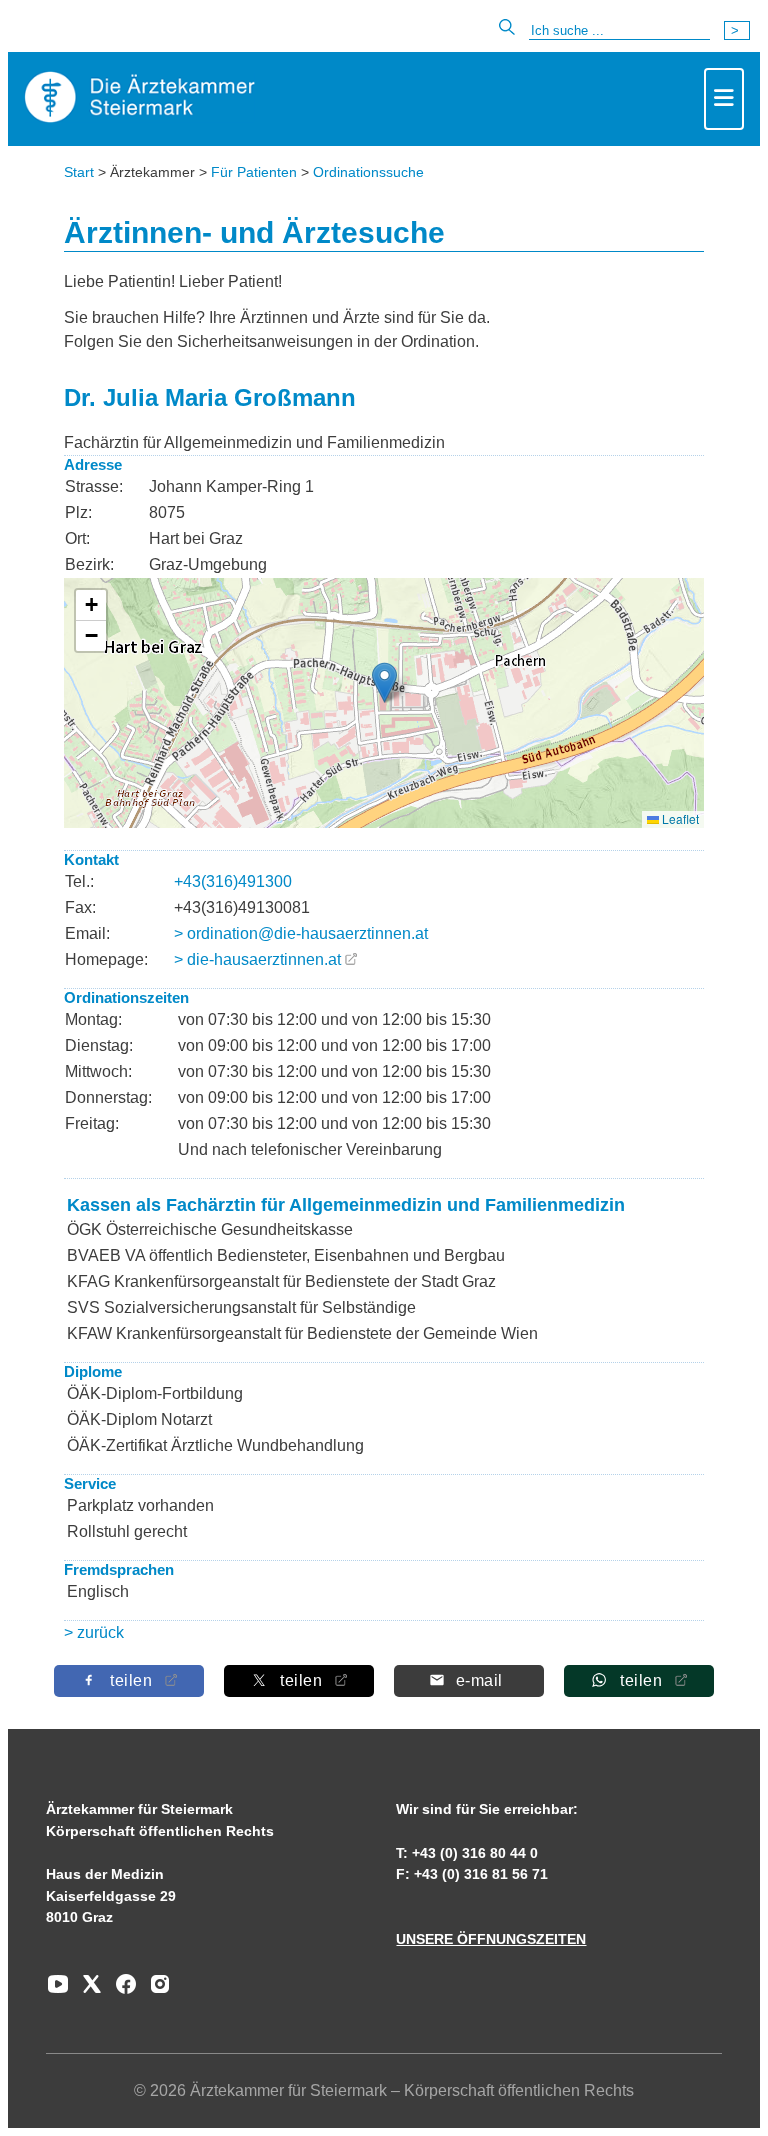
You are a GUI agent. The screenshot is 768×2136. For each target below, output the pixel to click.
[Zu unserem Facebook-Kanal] (121, 1991)
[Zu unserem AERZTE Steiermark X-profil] (87, 1991)
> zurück (94, 1632)
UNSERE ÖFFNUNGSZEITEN (491, 1939)
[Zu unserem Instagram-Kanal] (155, 1991)
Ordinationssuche (368, 172)
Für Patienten (254, 172)
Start (79, 172)
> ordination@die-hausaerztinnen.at (301, 933)
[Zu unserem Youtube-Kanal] (58, 1991)
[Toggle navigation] (724, 99)
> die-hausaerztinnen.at (257, 959)
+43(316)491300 (233, 881)
